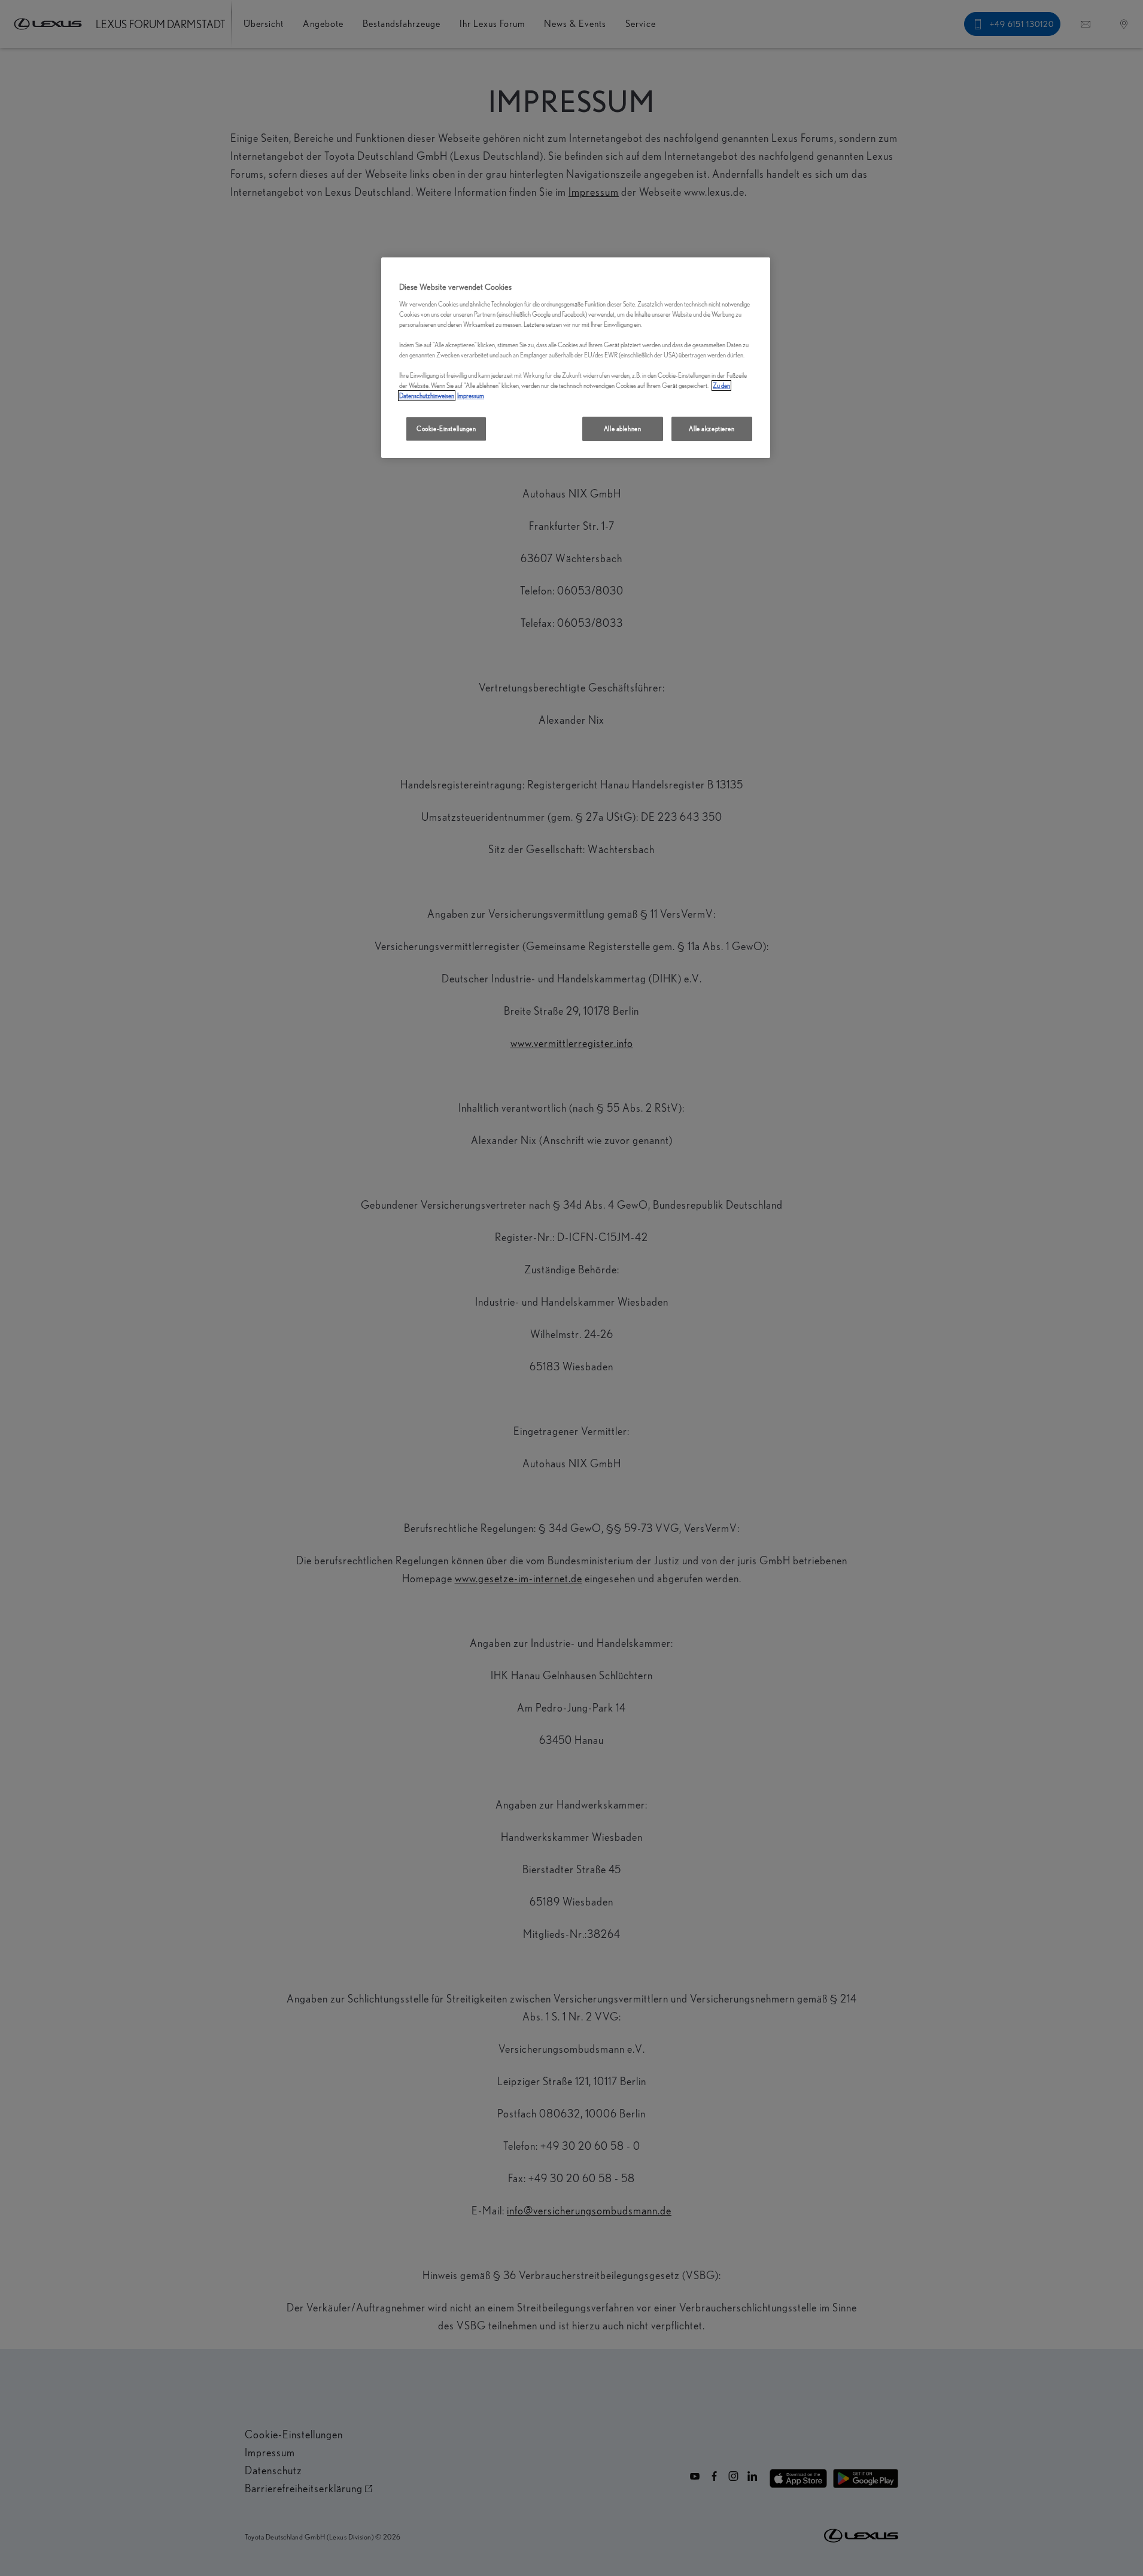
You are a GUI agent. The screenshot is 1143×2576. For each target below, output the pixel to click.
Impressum (471, 396)
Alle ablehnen (622, 429)
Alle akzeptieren (712, 429)
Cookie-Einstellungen (446, 429)
